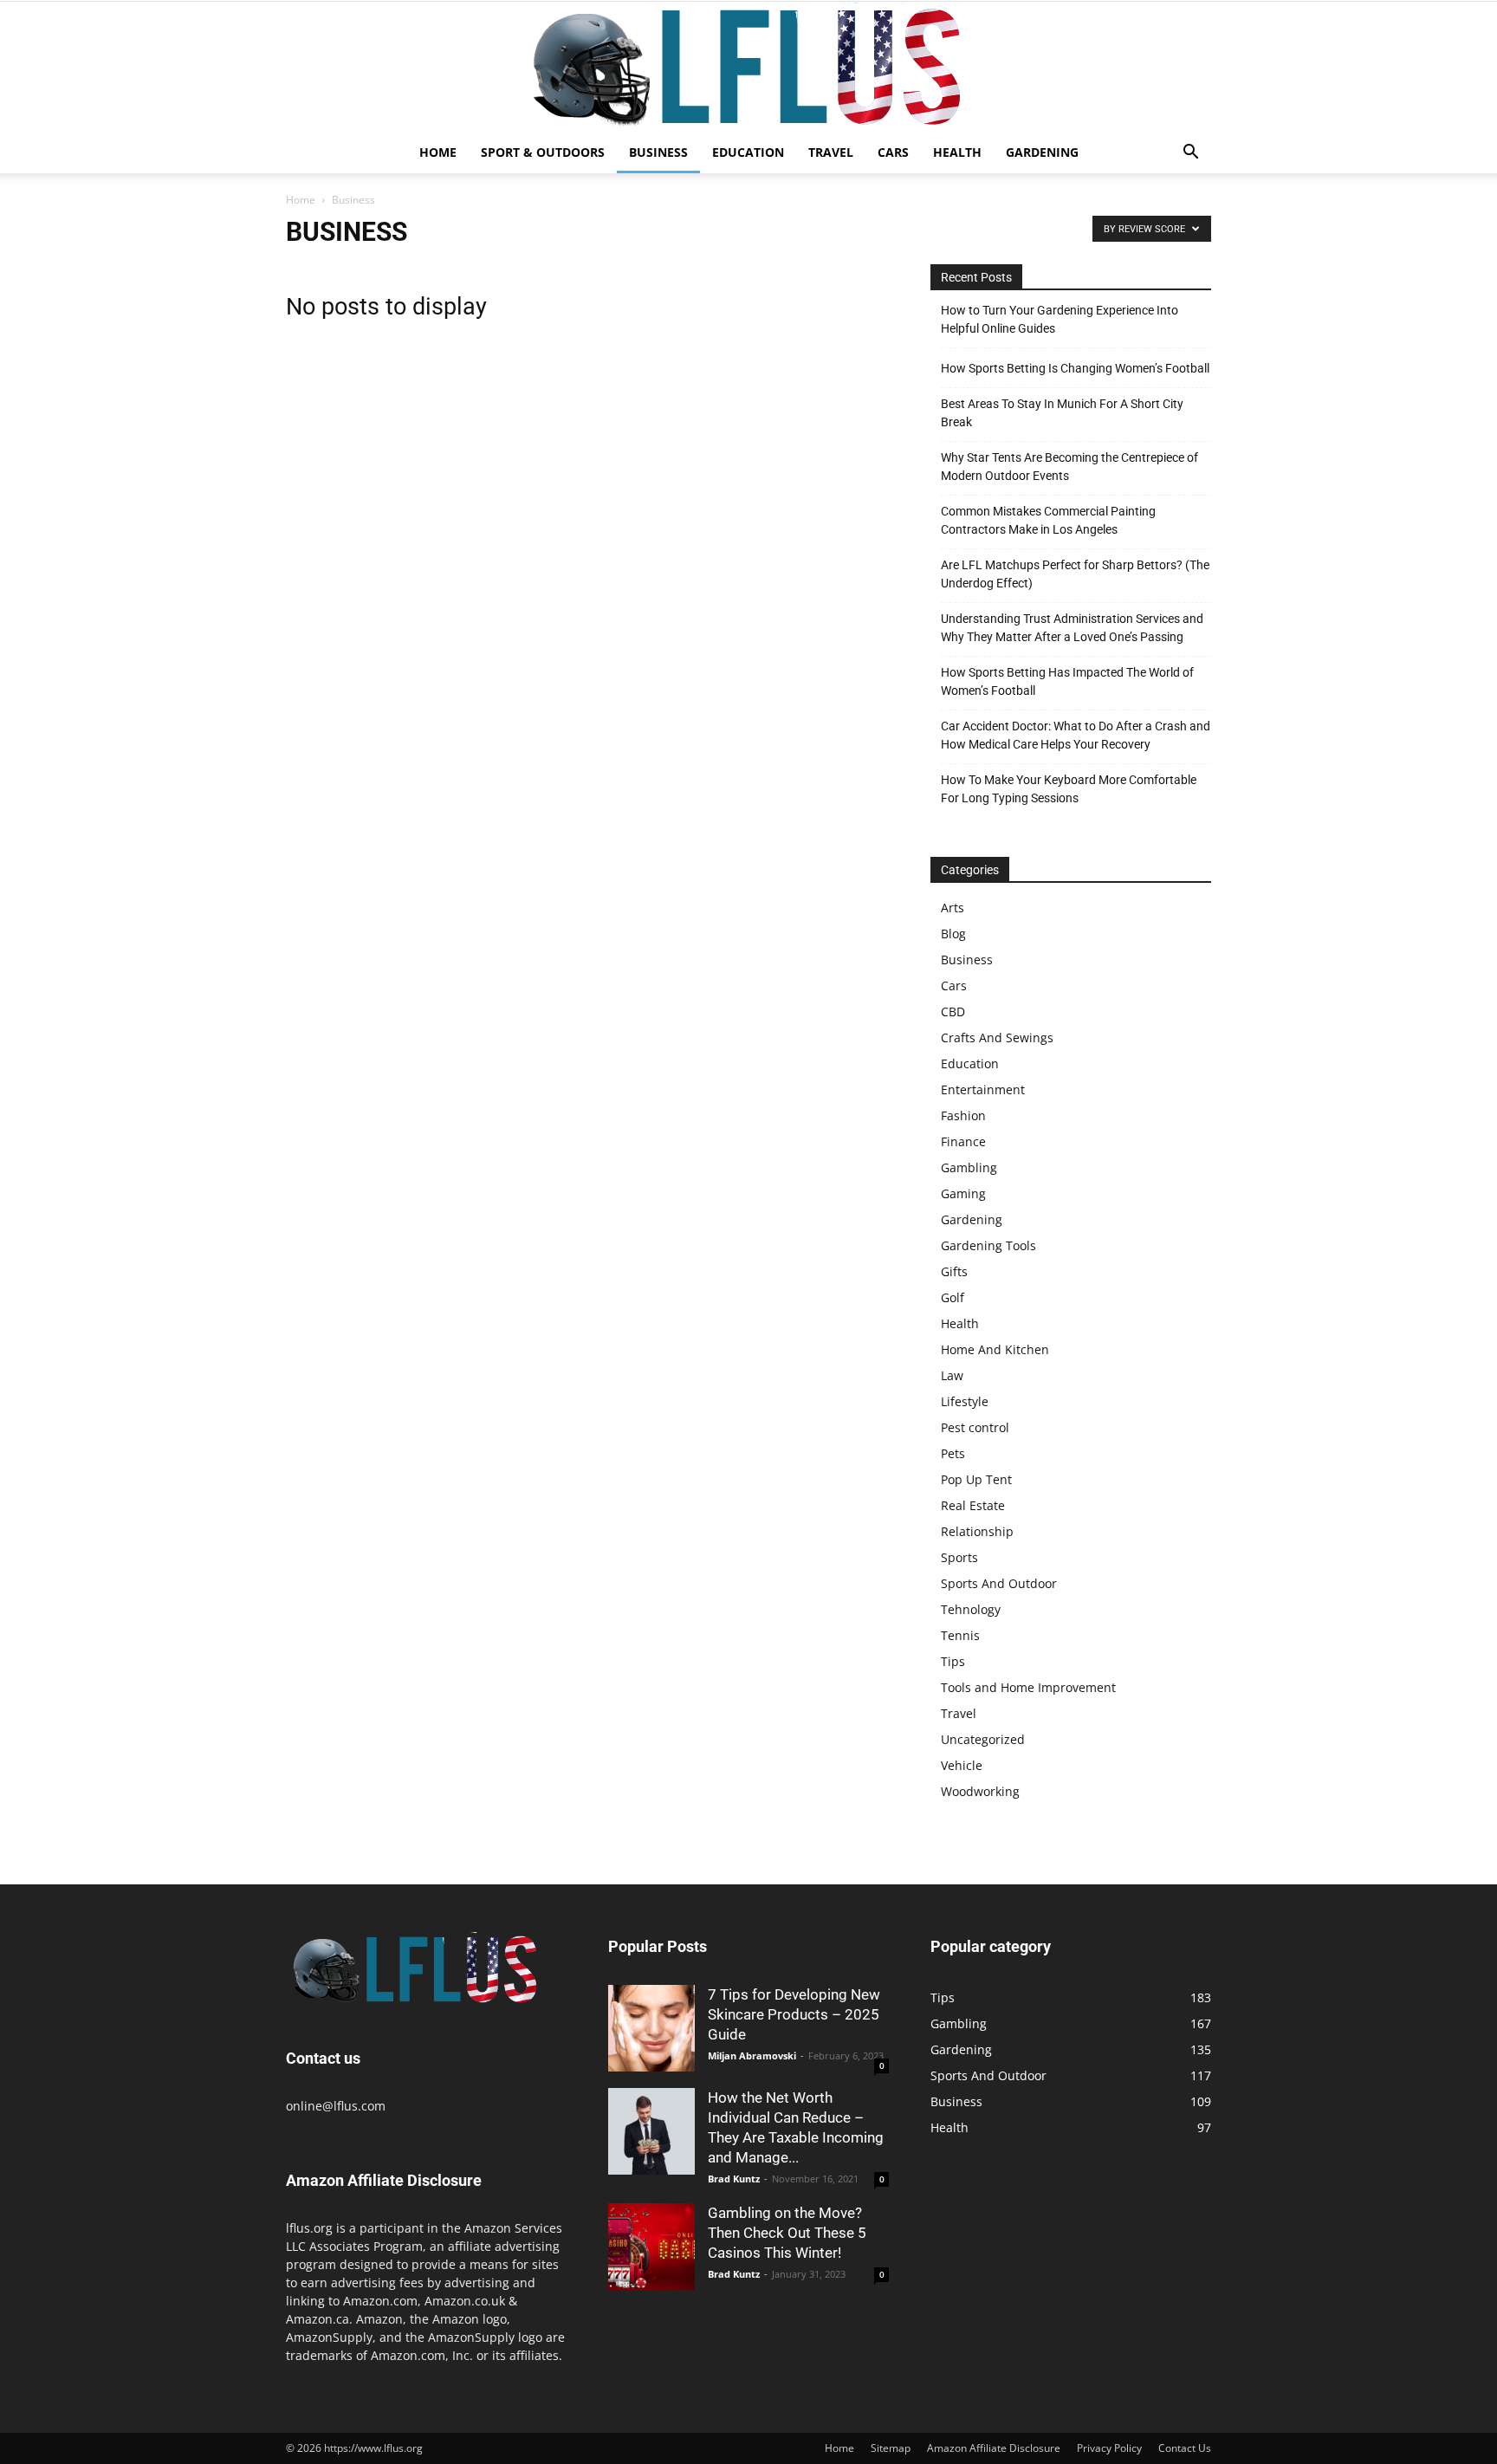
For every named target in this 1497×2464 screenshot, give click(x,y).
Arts (953, 908)
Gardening (1042, 152)
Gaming (963, 1193)
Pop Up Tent (976, 1479)
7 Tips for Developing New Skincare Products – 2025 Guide (794, 2014)
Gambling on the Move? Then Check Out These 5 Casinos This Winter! (787, 2233)
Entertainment (983, 1089)
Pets (953, 1453)
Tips (953, 1661)
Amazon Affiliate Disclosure (994, 2448)
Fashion (963, 1115)
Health (957, 152)
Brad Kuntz (734, 2179)
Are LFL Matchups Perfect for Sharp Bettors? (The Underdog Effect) (1075, 574)
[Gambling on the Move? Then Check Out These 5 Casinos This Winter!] (651, 2247)
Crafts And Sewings (997, 1037)
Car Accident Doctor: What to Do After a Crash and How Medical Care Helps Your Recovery (1076, 735)
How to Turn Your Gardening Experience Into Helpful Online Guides (1060, 319)
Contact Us (1185, 2448)
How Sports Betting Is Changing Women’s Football (1075, 368)
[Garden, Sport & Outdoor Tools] (748, 67)
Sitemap (891, 2448)
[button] (1190, 154)
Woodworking (980, 1791)
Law (952, 1375)
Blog (953, 934)
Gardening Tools (988, 1245)
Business (658, 152)
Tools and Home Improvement (1028, 1687)
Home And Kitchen (995, 1349)
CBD (953, 1012)
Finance (963, 1141)
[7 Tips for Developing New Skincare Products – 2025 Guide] (651, 2028)
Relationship (977, 1531)
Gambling (969, 1167)
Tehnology (971, 1609)
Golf (953, 1297)
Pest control (975, 1427)
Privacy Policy (1109, 2448)
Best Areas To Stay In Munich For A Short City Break (1062, 413)
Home (438, 152)
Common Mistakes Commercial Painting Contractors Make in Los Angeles (1048, 520)
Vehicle (962, 1765)
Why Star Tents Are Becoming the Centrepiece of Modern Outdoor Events (1069, 467)
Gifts (954, 1271)
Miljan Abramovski (752, 2055)
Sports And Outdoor (999, 1583)
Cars (893, 152)
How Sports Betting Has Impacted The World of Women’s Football (1067, 681)
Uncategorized (983, 1739)
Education (748, 152)
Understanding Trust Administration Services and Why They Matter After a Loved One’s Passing (1072, 628)
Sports (959, 1557)
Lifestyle (965, 1401)
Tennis (960, 1635)
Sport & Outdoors (543, 152)
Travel (831, 152)
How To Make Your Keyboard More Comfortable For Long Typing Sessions (1069, 789)
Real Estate (973, 1505)
